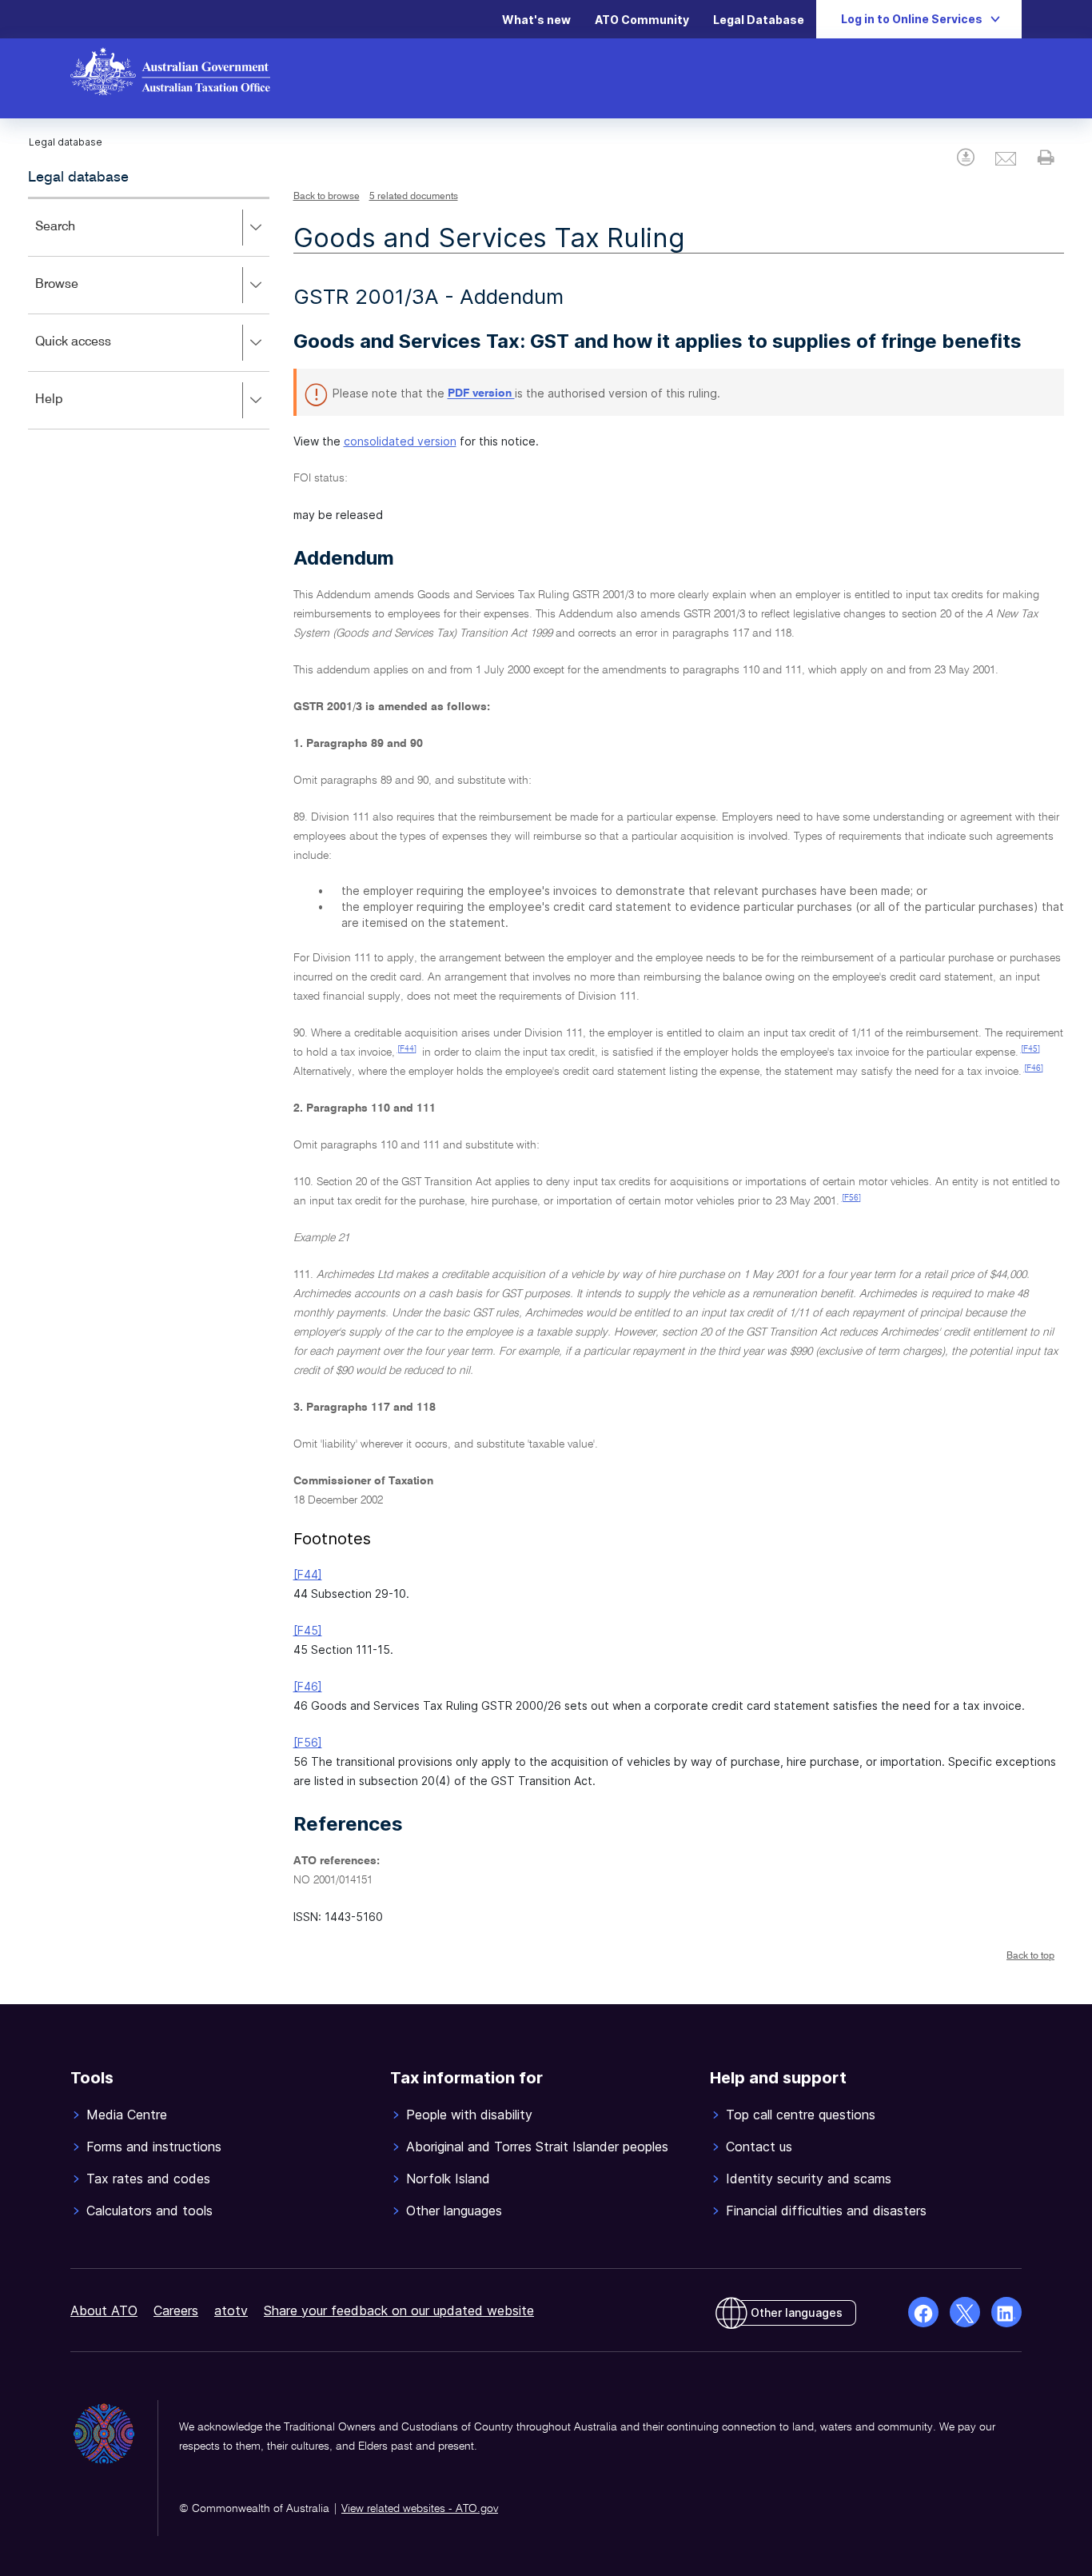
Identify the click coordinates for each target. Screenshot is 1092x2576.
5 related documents (414, 197)
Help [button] (72, 411)
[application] (149, 313)
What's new (536, 20)
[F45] (1030, 1049)
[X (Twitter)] (965, 2312)
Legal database (78, 178)
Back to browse (327, 197)
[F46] (1034, 1068)
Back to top (1030, 1956)
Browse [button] (80, 296)
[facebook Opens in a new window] (923, 2312)
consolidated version (400, 441)
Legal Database (759, 20)
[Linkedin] (1006, 2312)
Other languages (797, 2312)
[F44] (407, 1049)
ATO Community (642, 20)
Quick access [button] (96, 353)
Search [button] (78, 238)
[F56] (851, 1198)
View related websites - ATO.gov (420, 2509)
